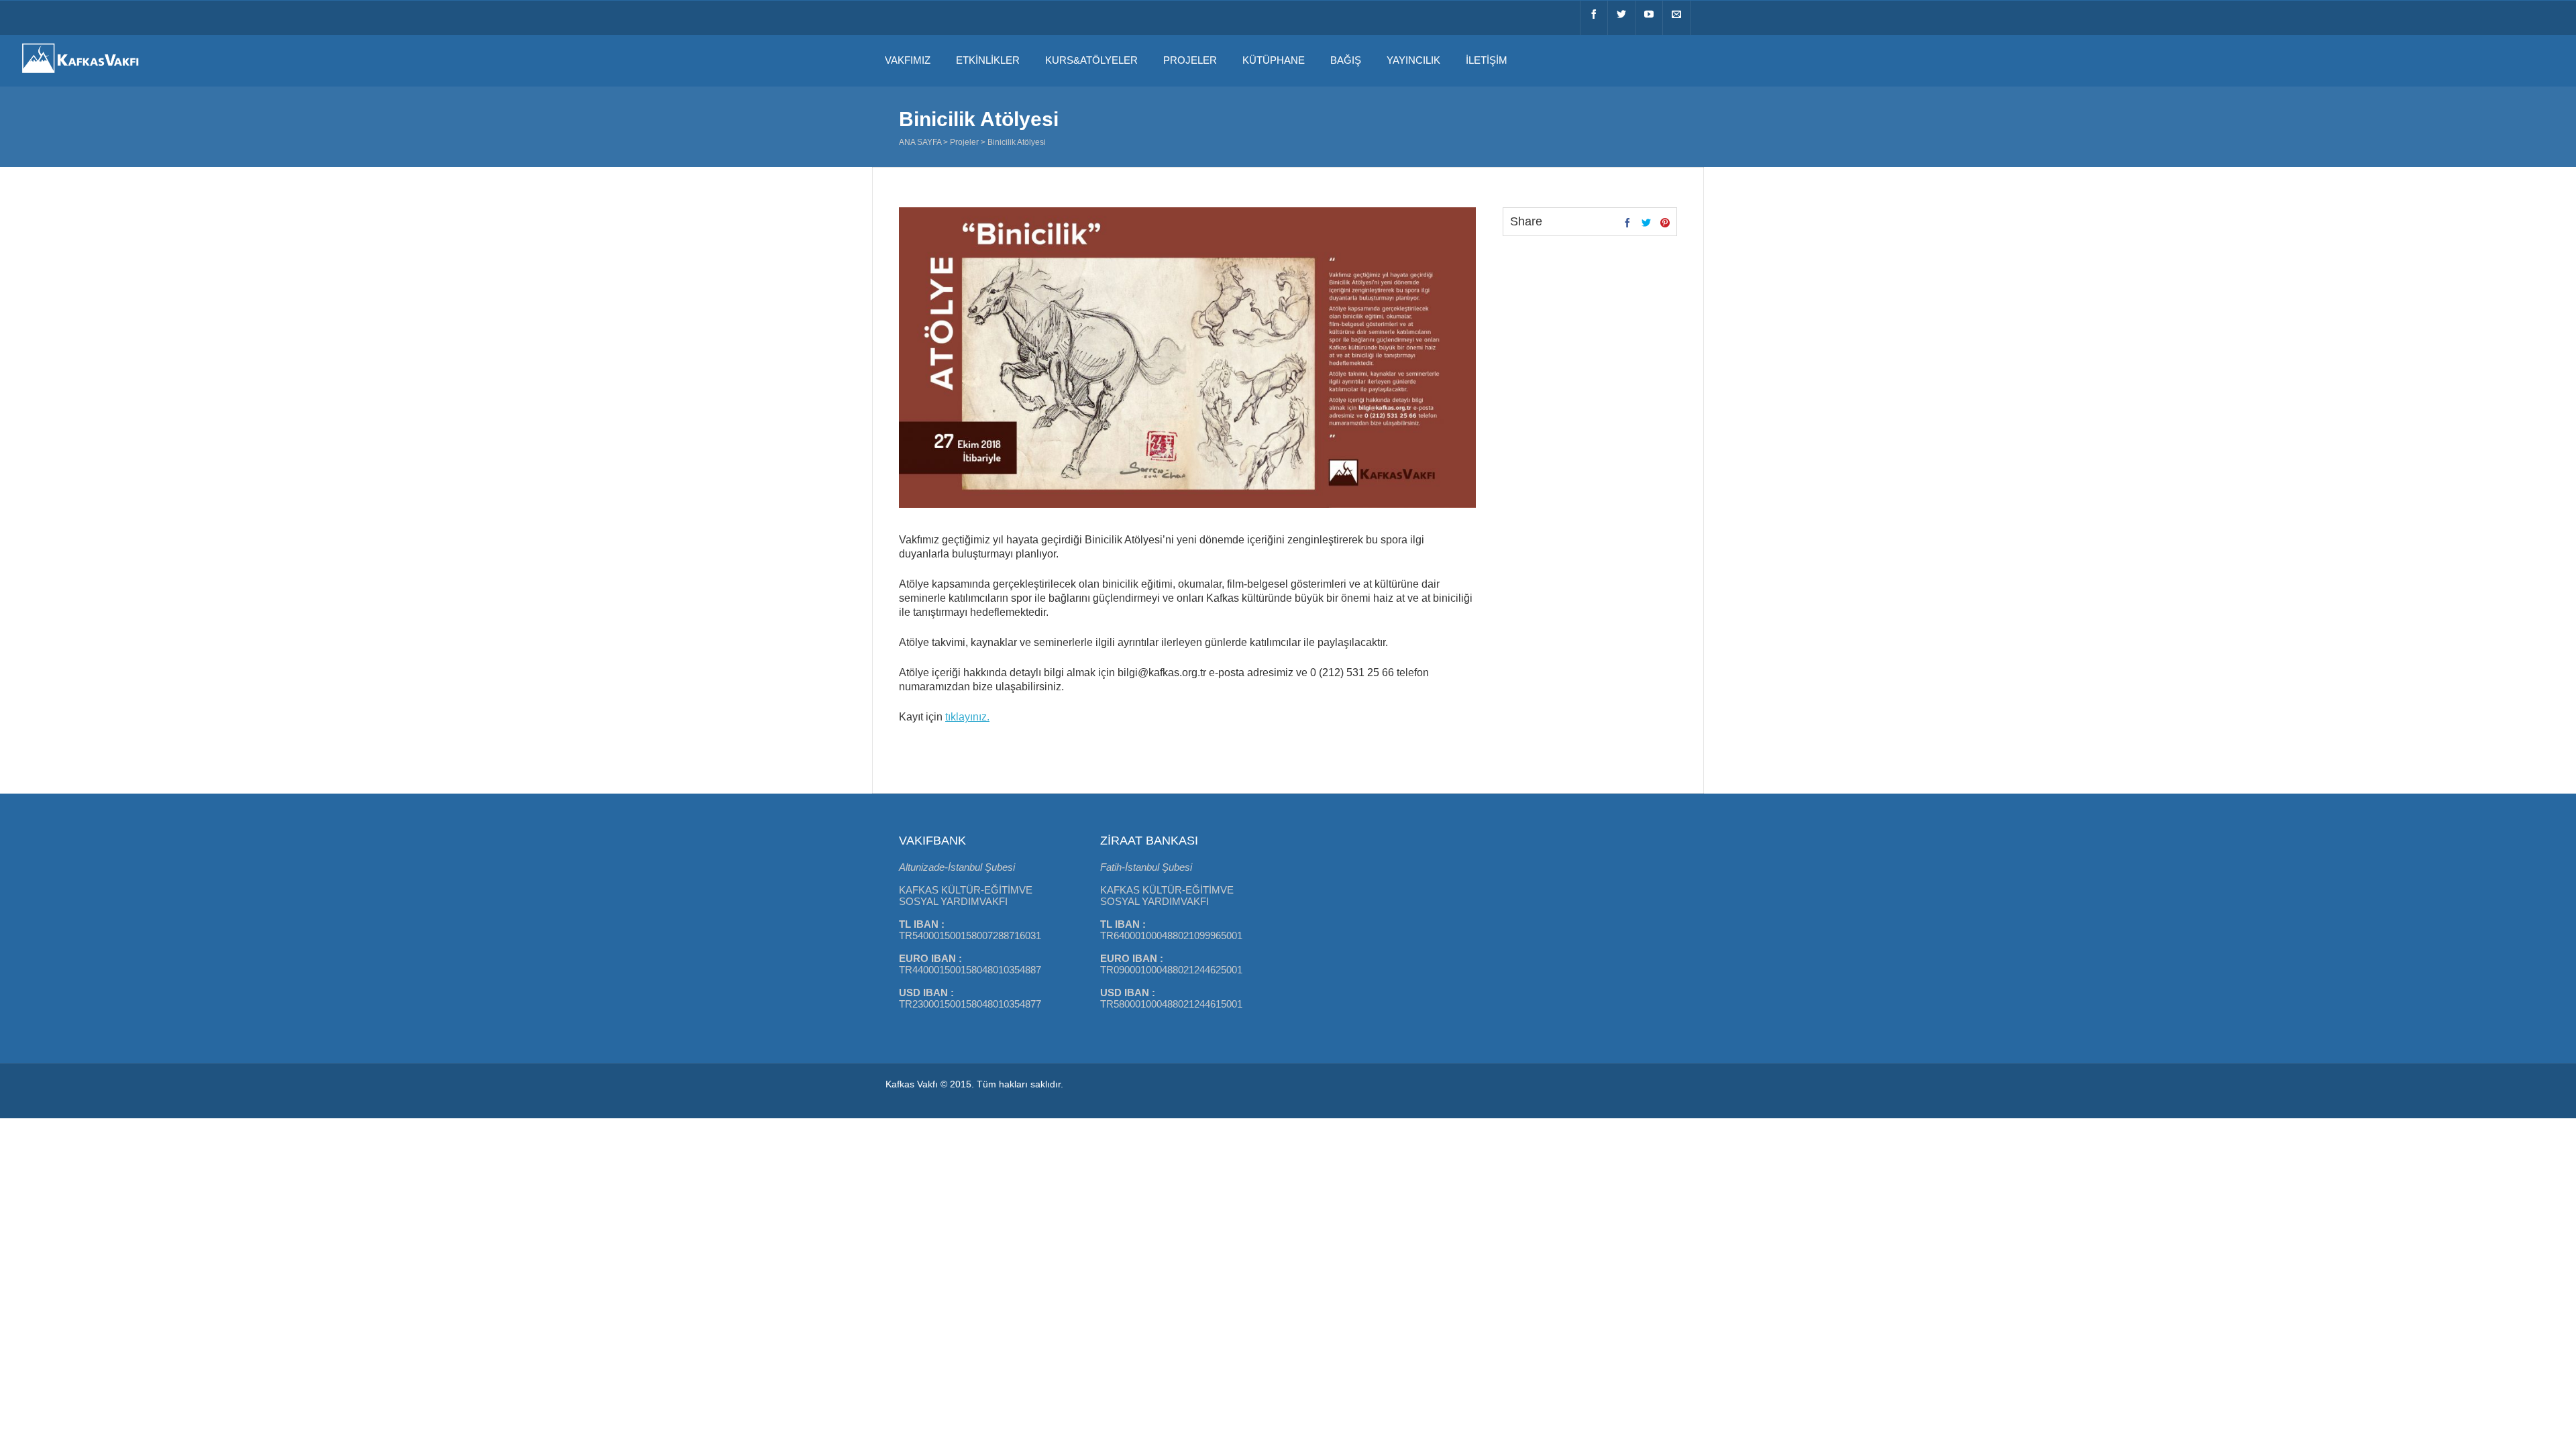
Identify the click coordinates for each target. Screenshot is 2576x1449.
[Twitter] (1621, 18)
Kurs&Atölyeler (1091, 60)
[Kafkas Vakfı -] (80, 74)
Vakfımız (908, 60)
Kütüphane (1274, 60)
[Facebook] (1594, 18)
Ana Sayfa (920, 142)
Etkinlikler (988, 60)
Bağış (1346, 60)
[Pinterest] (1665, 223)
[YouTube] (1649, 18)
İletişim (1487, 60)
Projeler (1190, 60)
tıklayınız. (967, 717)
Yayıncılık (1413, 60)
